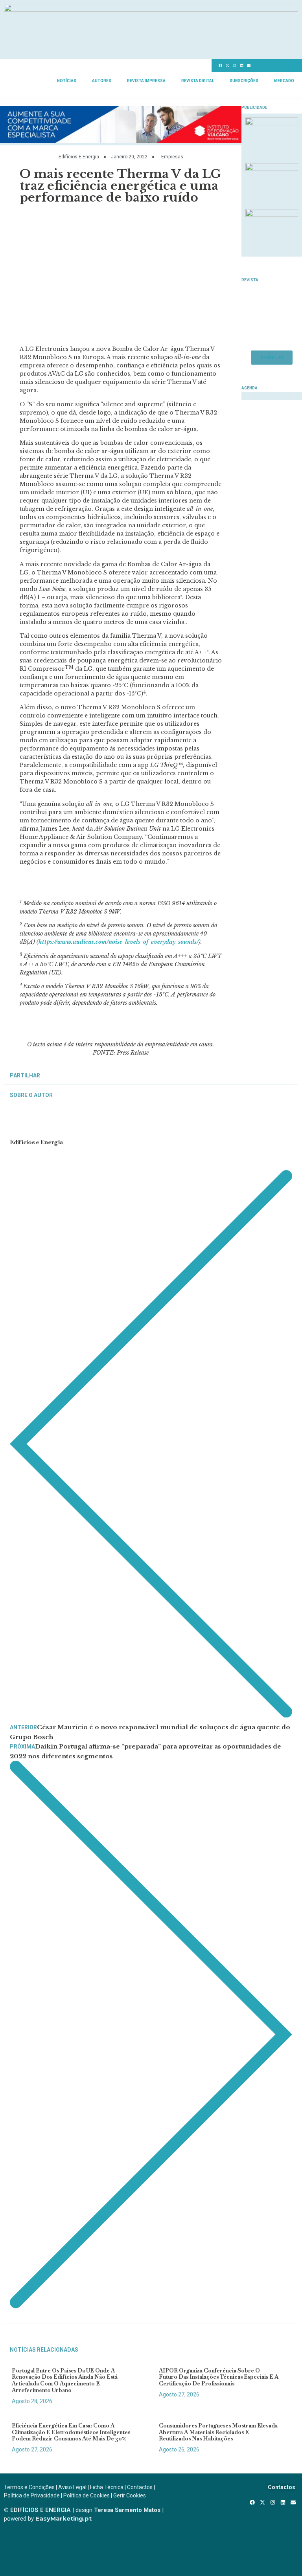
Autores (102, 81)
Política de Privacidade (32, 2495)
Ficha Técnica (107, 2487)
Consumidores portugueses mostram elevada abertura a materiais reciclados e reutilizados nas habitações (218, 2432)
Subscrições (244, 81)
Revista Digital (198, 81)
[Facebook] (220, 66)
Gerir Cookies (130, 2495)
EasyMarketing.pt (63, 2518)
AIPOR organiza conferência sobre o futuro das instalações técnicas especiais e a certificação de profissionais (219, 2377)
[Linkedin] (241, 66)
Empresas (172, 157)
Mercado (284, 81)
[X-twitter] (227, 66)
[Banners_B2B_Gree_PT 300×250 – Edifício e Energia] (272, 215)
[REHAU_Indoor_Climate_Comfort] (272, 169)
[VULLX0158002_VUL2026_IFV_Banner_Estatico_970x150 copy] (121, 141)
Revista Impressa (146, 81)
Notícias (67, 81)
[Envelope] (249, 66)
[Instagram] (234, 66)
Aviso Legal (72, 2487)
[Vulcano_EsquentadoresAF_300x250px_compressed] (272, 123)
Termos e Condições (29, 2487)
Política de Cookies (87, 2495)
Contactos (140, 2487)
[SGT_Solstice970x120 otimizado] (151, 9)
